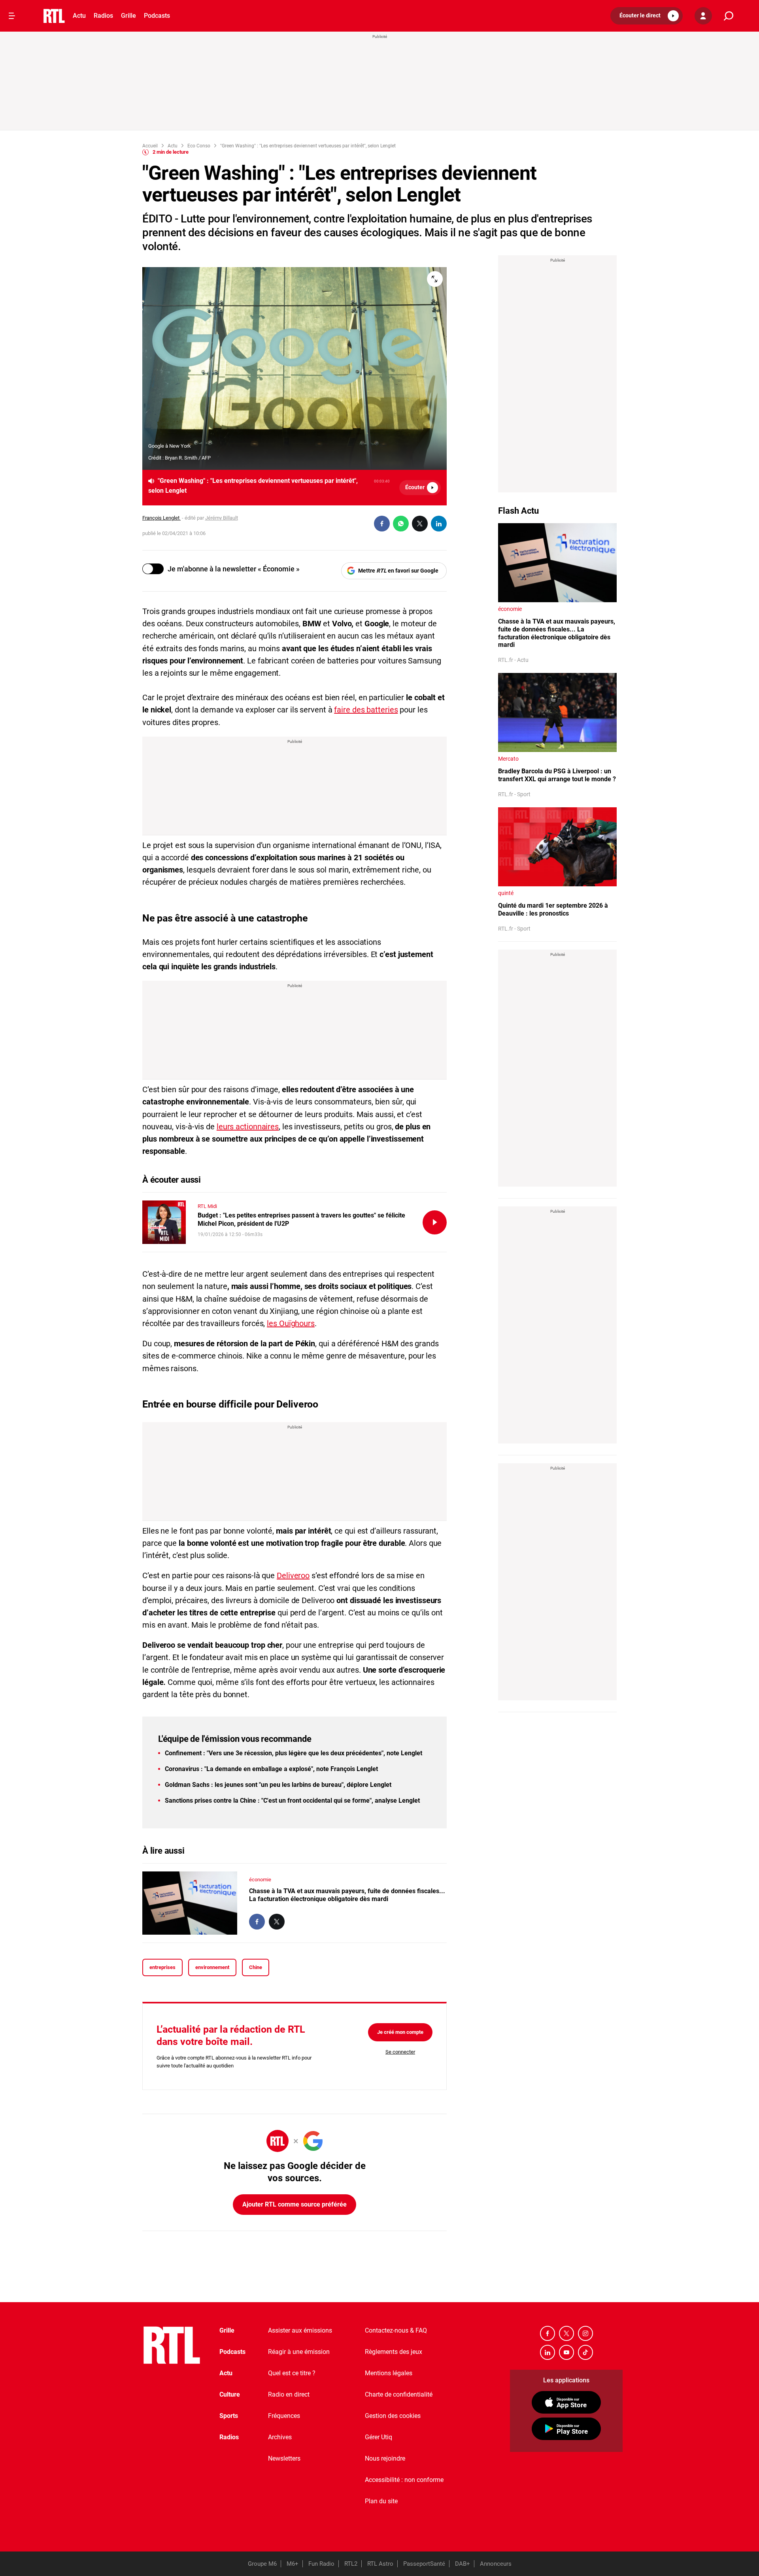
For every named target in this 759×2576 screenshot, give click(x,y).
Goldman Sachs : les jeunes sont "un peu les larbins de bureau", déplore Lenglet (278, 1785)
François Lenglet (161, 518)
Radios (103, 16)
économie (260, 1880)
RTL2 (351, 2564)
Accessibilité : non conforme (404, 2480)
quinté (506, 893)
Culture (230, 2394)
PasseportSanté (424, 2564)
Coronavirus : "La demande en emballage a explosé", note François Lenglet (271, 1769)
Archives (280, 2437)
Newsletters (284, 2458)
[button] (647, 16)
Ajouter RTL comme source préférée (295, 2204)
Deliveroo (293, 1575)
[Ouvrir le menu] (12, 16)
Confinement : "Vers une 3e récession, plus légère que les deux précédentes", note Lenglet (294, 1753)
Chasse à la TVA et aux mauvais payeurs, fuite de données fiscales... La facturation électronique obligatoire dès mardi (347, 1895)
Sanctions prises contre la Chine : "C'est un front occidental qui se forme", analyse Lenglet (292, 1801)
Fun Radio (321, 2564)
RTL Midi (207, 1206)
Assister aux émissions (300, 2330)
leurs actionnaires (248, 1127)
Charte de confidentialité (399, 2394)
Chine (256, 1967)
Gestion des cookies (393, 2416)
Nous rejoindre (385, 2458)
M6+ (293, 2564)
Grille (128, 16)
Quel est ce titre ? (292, 2373)
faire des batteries (366, 710)
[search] (729, 16)
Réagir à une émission (299, 2352)
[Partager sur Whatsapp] (401, 524)
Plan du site (381, 2501)
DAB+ (463, 2564)
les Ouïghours (291, 1323)
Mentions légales (389, 2373)
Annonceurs (496, 2564)
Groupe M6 (262, 2564)
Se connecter (400, 2052)
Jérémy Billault (222, 518)
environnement (212, 1967)
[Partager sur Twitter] (420, 524)
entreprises (162, 1967)
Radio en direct (289, 2394)
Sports (229, 2416)
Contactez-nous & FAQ (396, 2330)
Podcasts (157, 16)
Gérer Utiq (379, 2437)
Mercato (508, 759)
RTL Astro (380, 2564)
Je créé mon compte (400, 2032)
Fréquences (284, 2416)
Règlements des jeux (394, 2352)
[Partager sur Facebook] (382, 524)
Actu (79, 16)
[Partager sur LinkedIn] (439, 524)
